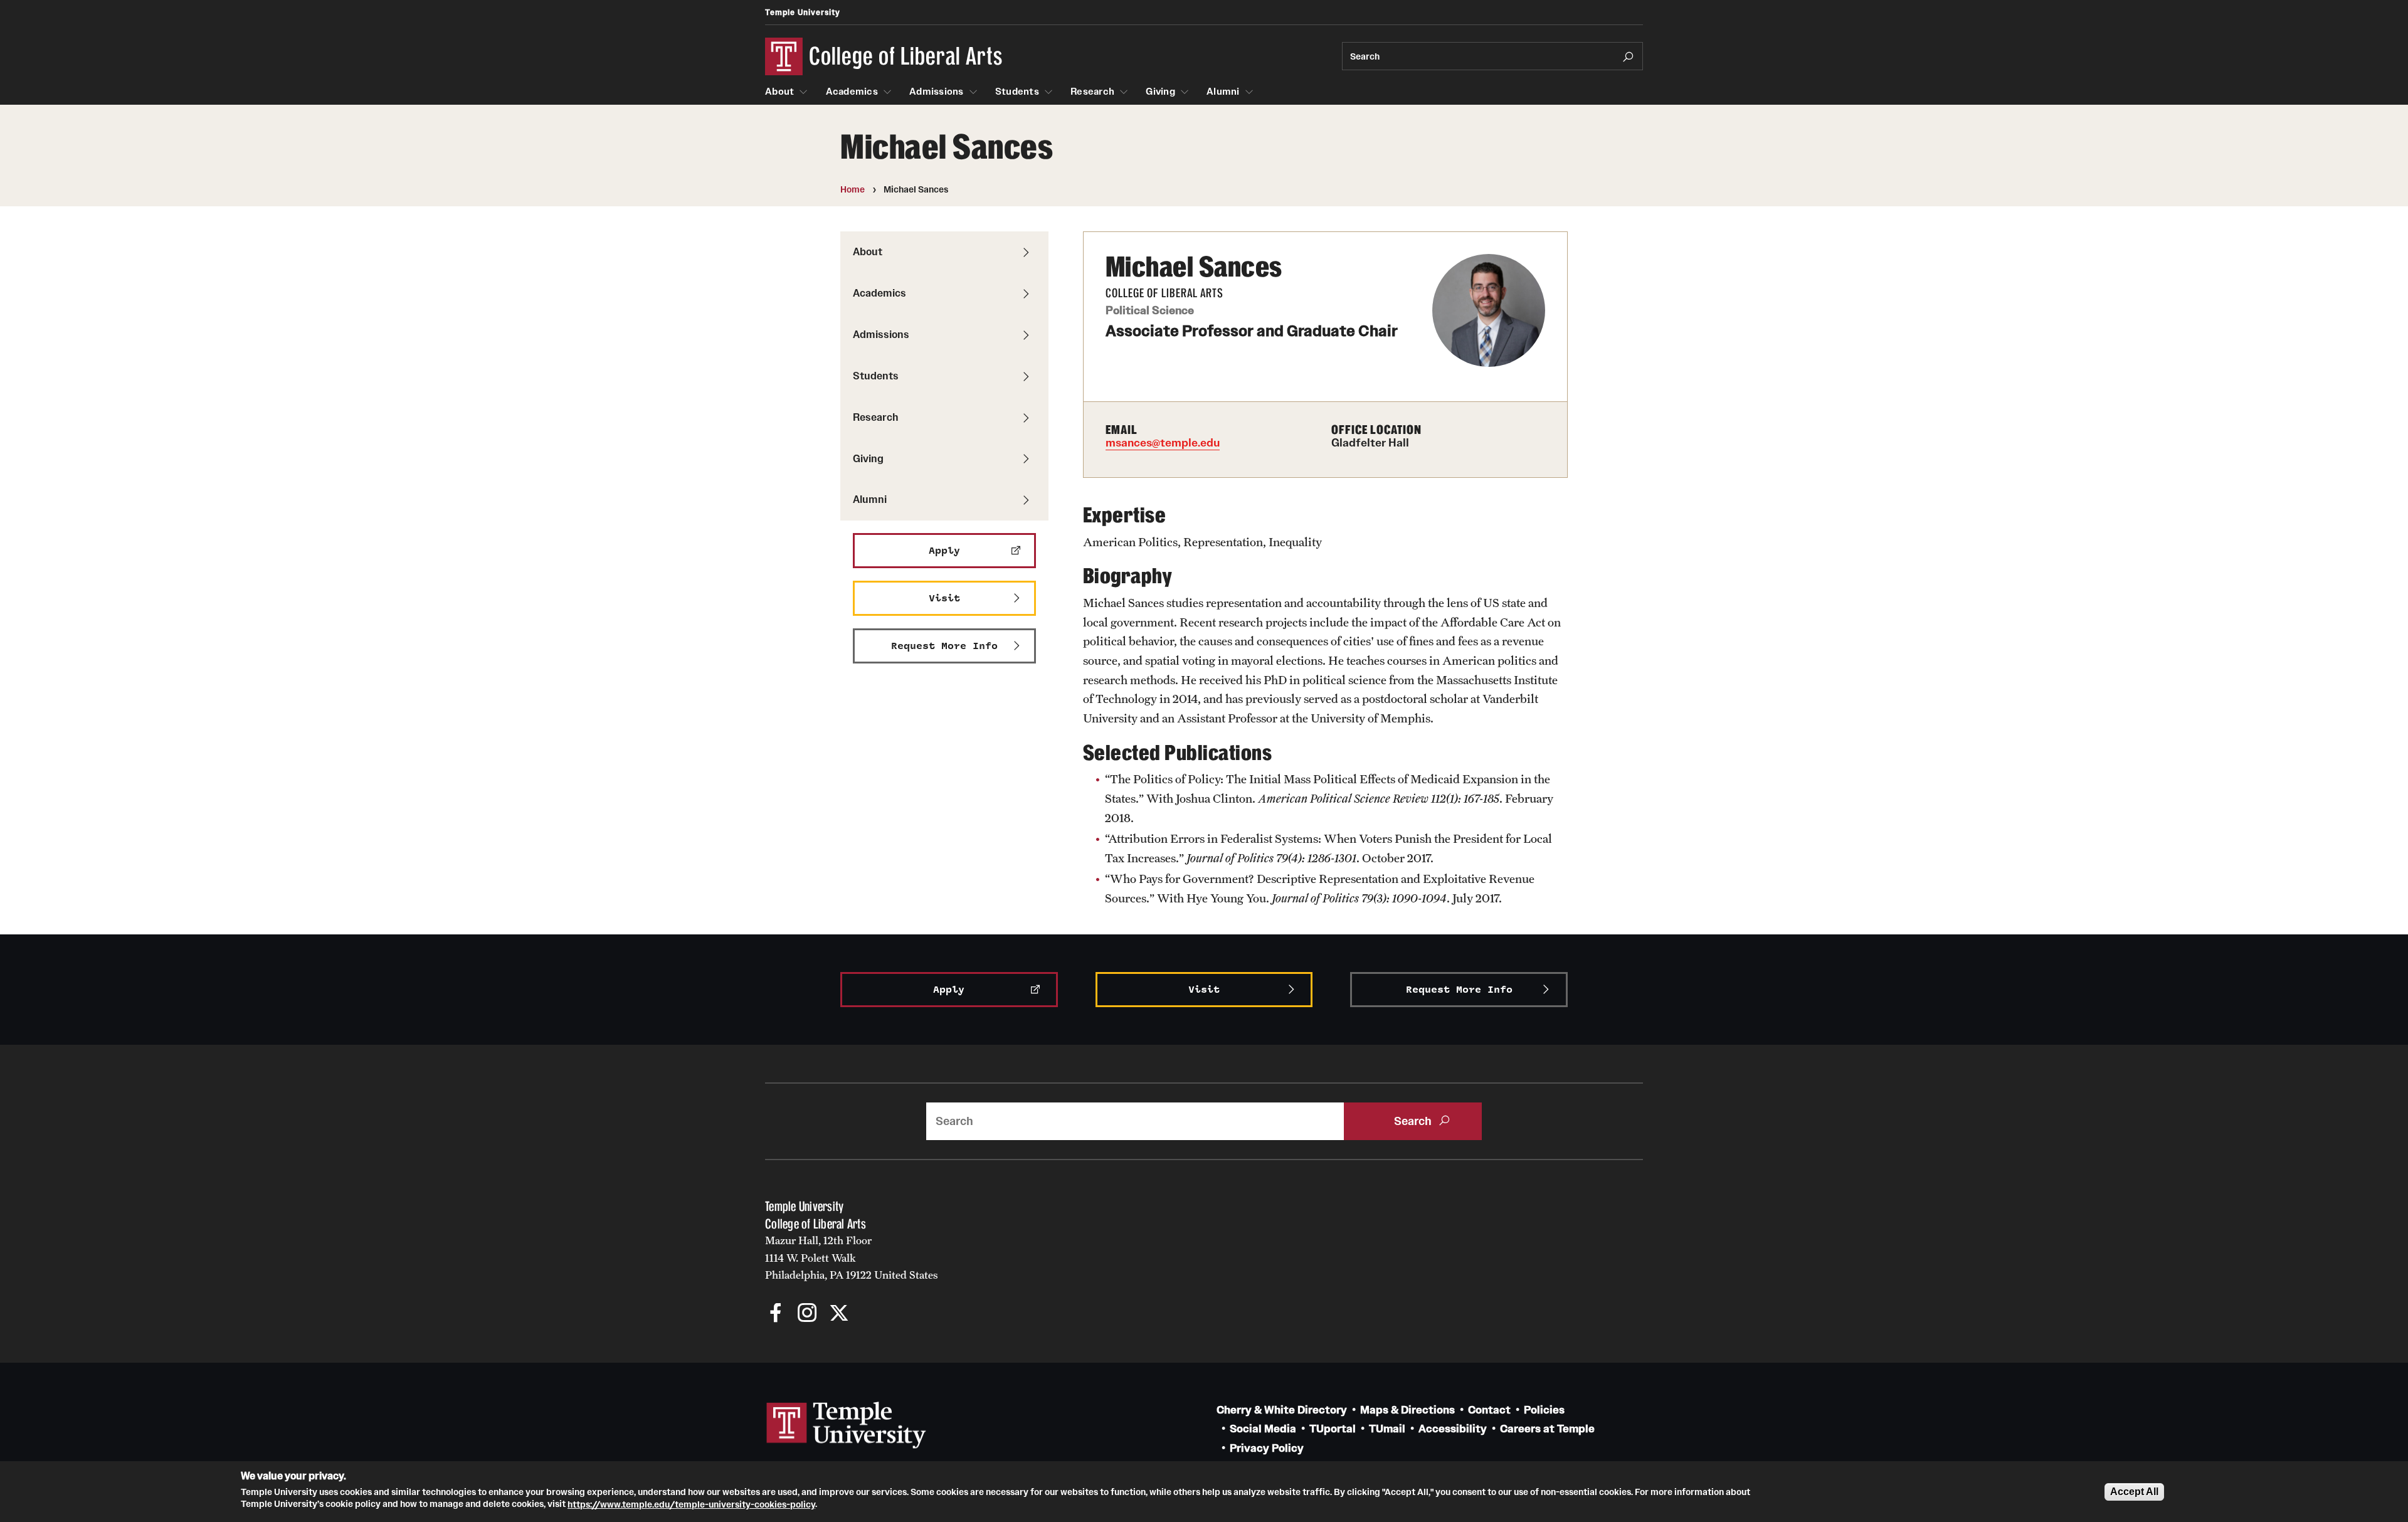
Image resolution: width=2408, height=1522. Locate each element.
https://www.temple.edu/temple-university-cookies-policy (691, 1504)
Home (853, 189)
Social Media (1263, 1429)
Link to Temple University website (847, 1425)
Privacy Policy (1267, 1448)
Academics (852, 92)
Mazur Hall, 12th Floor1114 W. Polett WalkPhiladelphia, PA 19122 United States (852, 1258)
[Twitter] (839, 1314)
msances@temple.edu (1163, 443)
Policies (1544, 1410)
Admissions (937, 92)
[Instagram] (807, 1314)
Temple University (803, 12)
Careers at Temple (1547, 1429)
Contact (1489, 1410)
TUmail (1387, 1429)
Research (1092, 92)
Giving (1160, 92)
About (779, 92)
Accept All (2134, 1492)
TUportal (1333, 1429)
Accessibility (1453, 1429)
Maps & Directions (1407, 1410)
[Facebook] (776, 1314)
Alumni (1223, 92)
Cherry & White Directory (1282, 1410)
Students (1017, 92)
